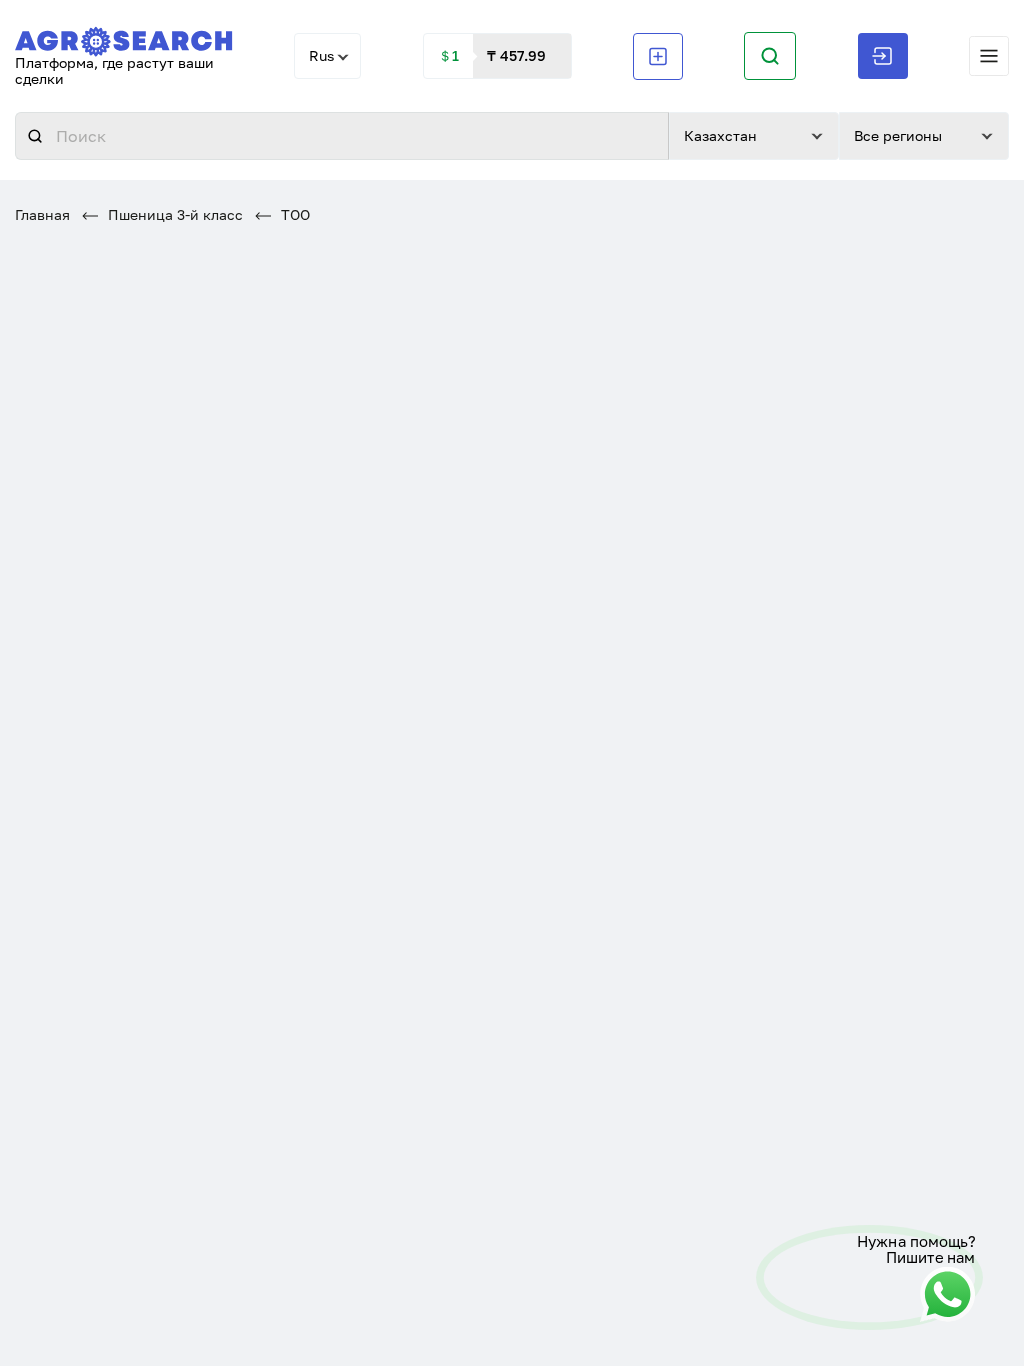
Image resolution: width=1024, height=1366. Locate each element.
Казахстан (720, 135)
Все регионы (898, 135)
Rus (321, 55)
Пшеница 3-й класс (173, 214)
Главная (42, 214)
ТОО (293, 214)
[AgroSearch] (124, 37)
